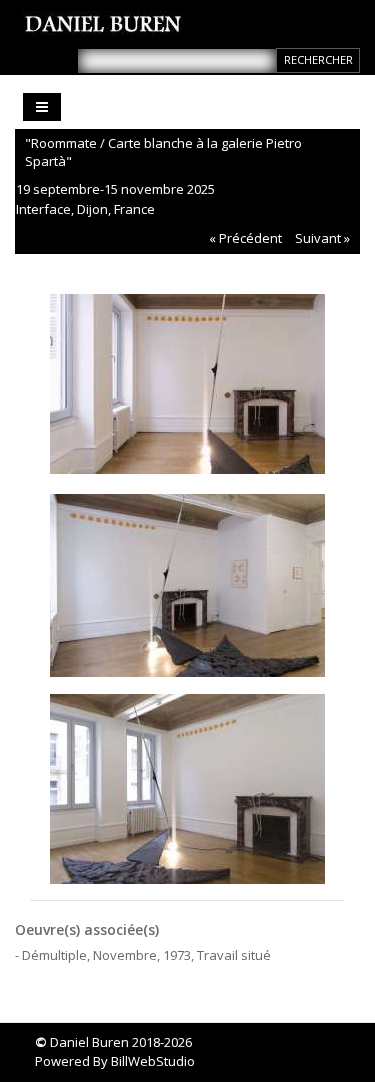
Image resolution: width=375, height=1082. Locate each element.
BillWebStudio (153, 1061)
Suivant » (322, 238)
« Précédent (245, 238)
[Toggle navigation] (42, 107)
